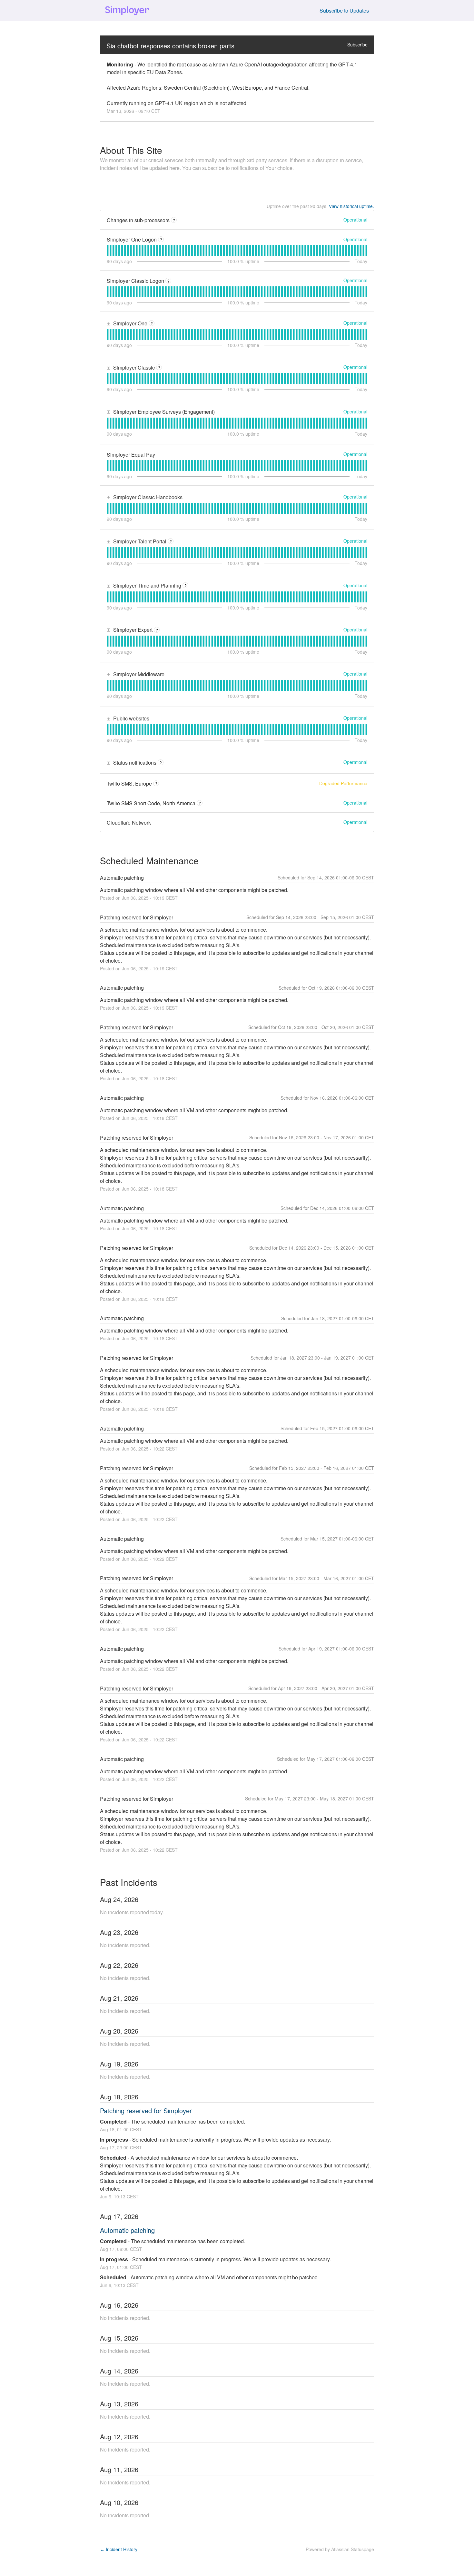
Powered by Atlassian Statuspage (340, 2549)
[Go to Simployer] (127, 11)
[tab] (108, 251)
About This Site (131, 150)
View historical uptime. (351, 206)
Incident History (119, 2549)
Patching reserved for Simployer (146, 2110)
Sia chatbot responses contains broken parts (170, 46)
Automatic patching (127, 2230)
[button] (344, 11)
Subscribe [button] (357, 45)
